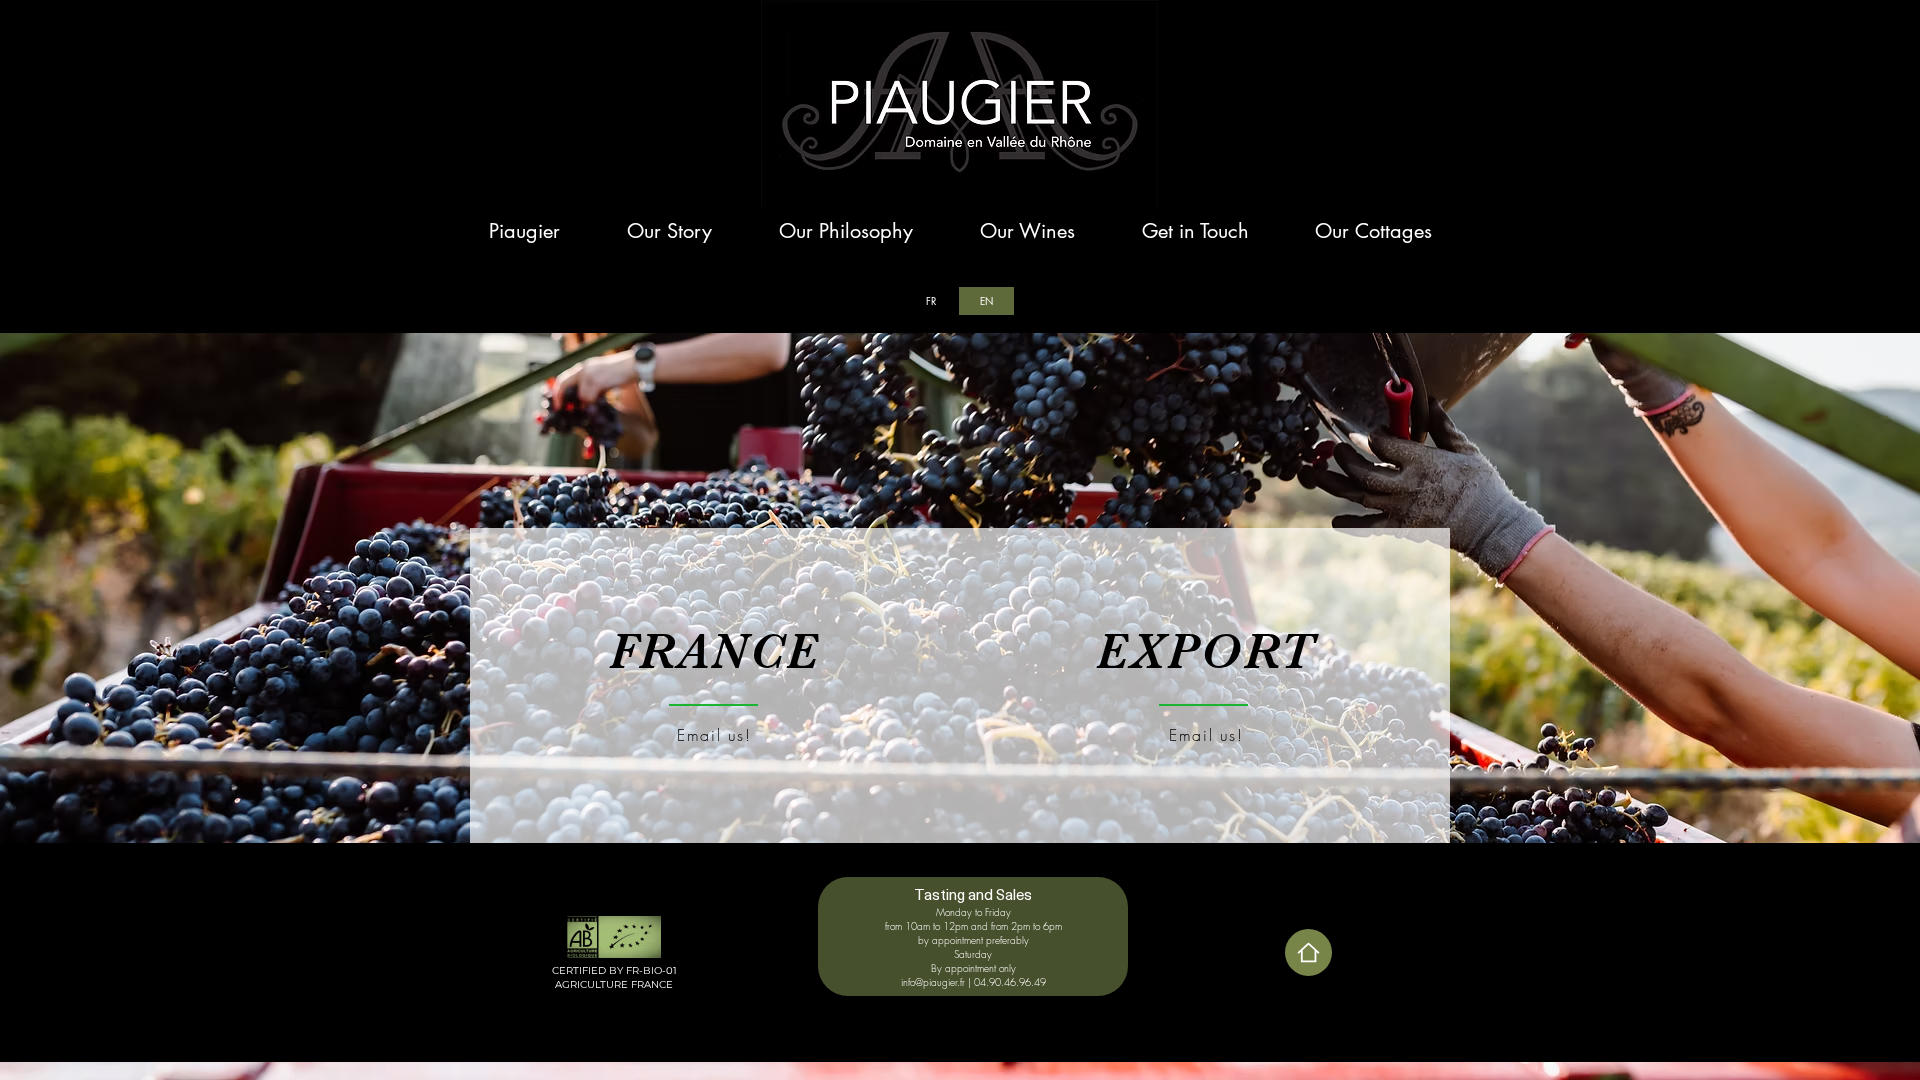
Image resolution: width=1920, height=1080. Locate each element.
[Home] (1308, 952)
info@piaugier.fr (933, 982)
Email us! (1206, 735)
